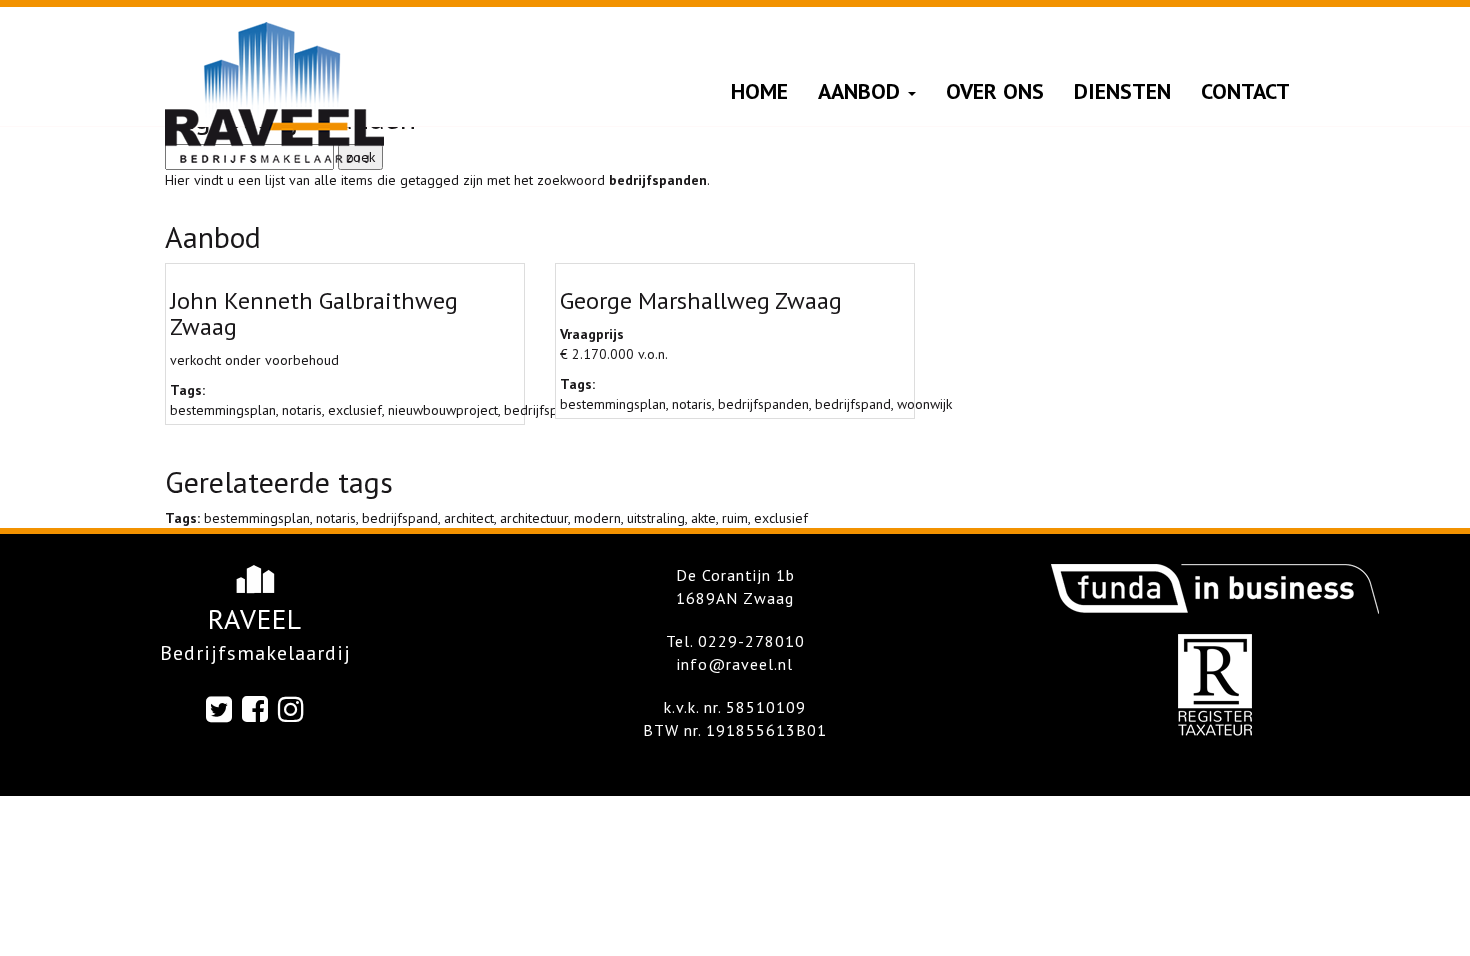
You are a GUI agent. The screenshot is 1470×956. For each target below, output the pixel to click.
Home (759, 91)
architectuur (534, 518)
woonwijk (924, 404)
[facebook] (255, 708)
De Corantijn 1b (735, 575)
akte (703, 518)
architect (469, 518)
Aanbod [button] (862, 91)
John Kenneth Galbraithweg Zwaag (314, 313)
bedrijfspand (853, 404)
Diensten (1122, 91)
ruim (735, 518)
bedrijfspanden (763, 404)
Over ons (995, 91)
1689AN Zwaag (735, 598)
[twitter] (219, 708)
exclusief (355, 410)
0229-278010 (751, 641)
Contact (1245, 91)
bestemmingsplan (223, 410)
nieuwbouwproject (443, 410)
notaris (302, 410)
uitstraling (656, 518)
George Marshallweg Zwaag (701, 300)
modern (597, 518)
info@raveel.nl (735, 664)
